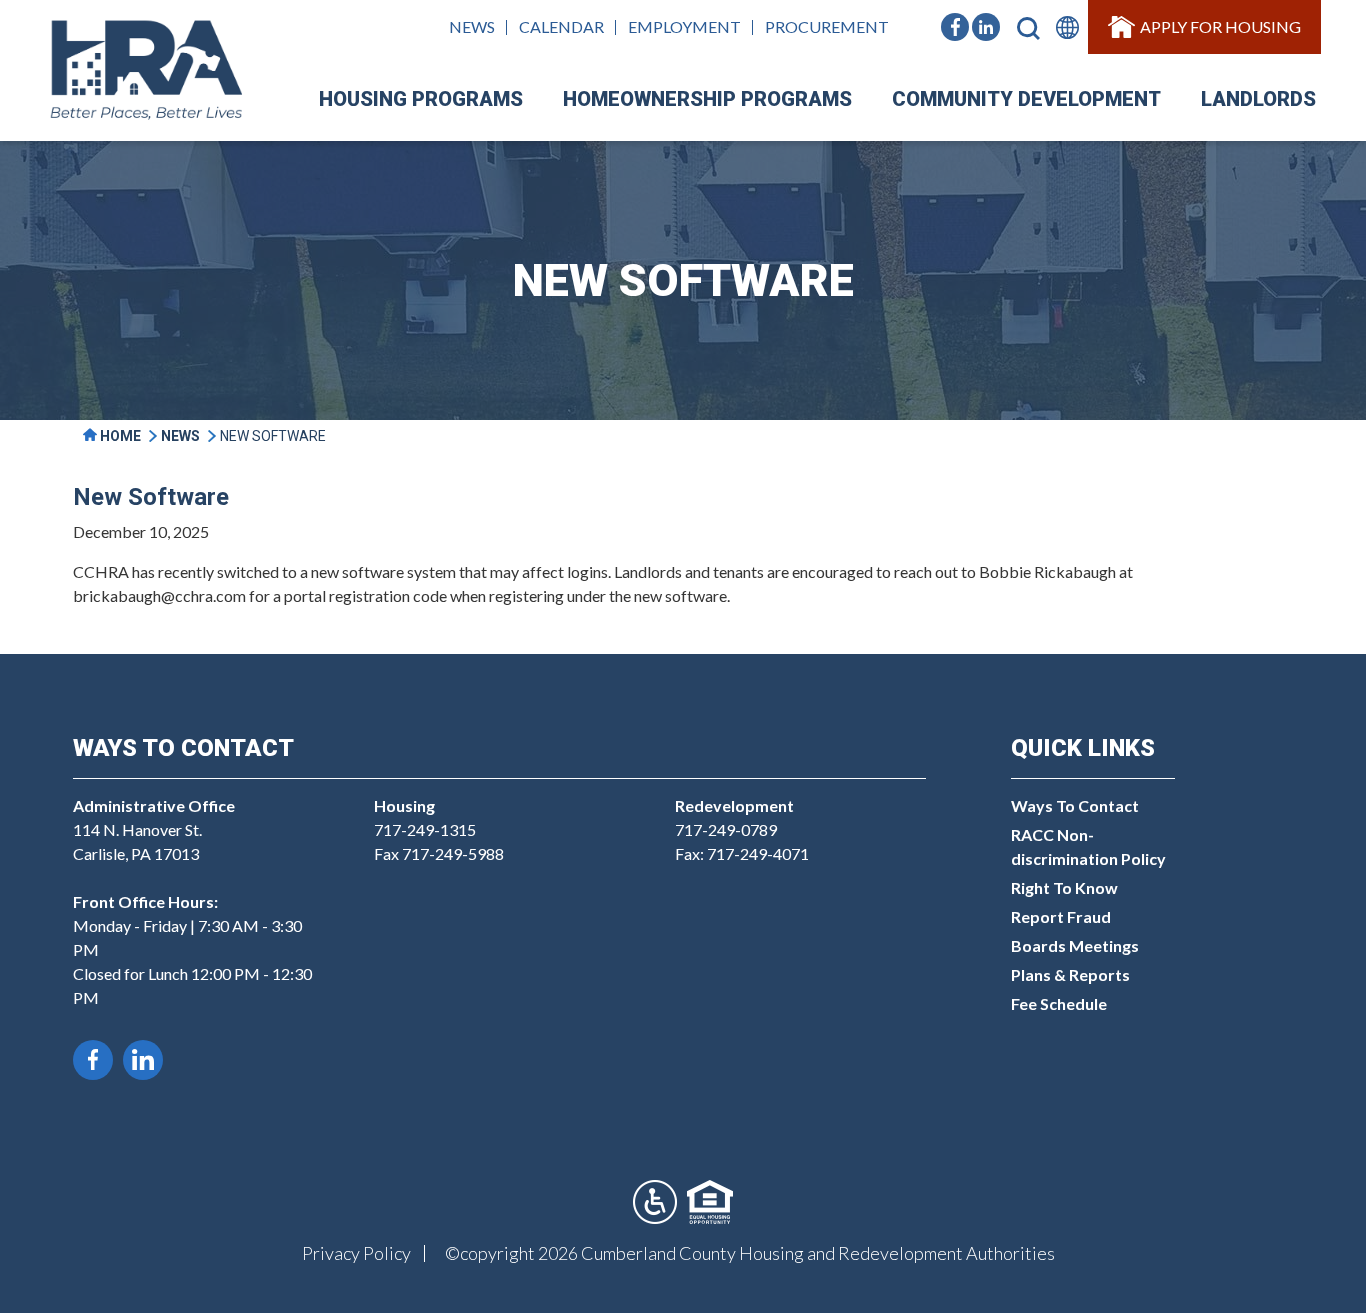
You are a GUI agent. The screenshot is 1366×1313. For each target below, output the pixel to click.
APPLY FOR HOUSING (1220, 26)
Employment (684, 26)
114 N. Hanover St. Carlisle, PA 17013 (154, 829)
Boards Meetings (1075, 945)
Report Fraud (1061, 916)
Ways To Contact (1075, 805)
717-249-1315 (425, 829)
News (472, 26)
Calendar (561, 26)
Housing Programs (421, 99)
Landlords (1258, 99)
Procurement (827, 26)
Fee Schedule (1059, 1003)
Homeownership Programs (707, 99)
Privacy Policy (356, 1253)
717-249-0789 (726, 829)
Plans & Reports (1070, 974)
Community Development (1026, 99)
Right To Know (1064, 887)
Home (119, 436)
